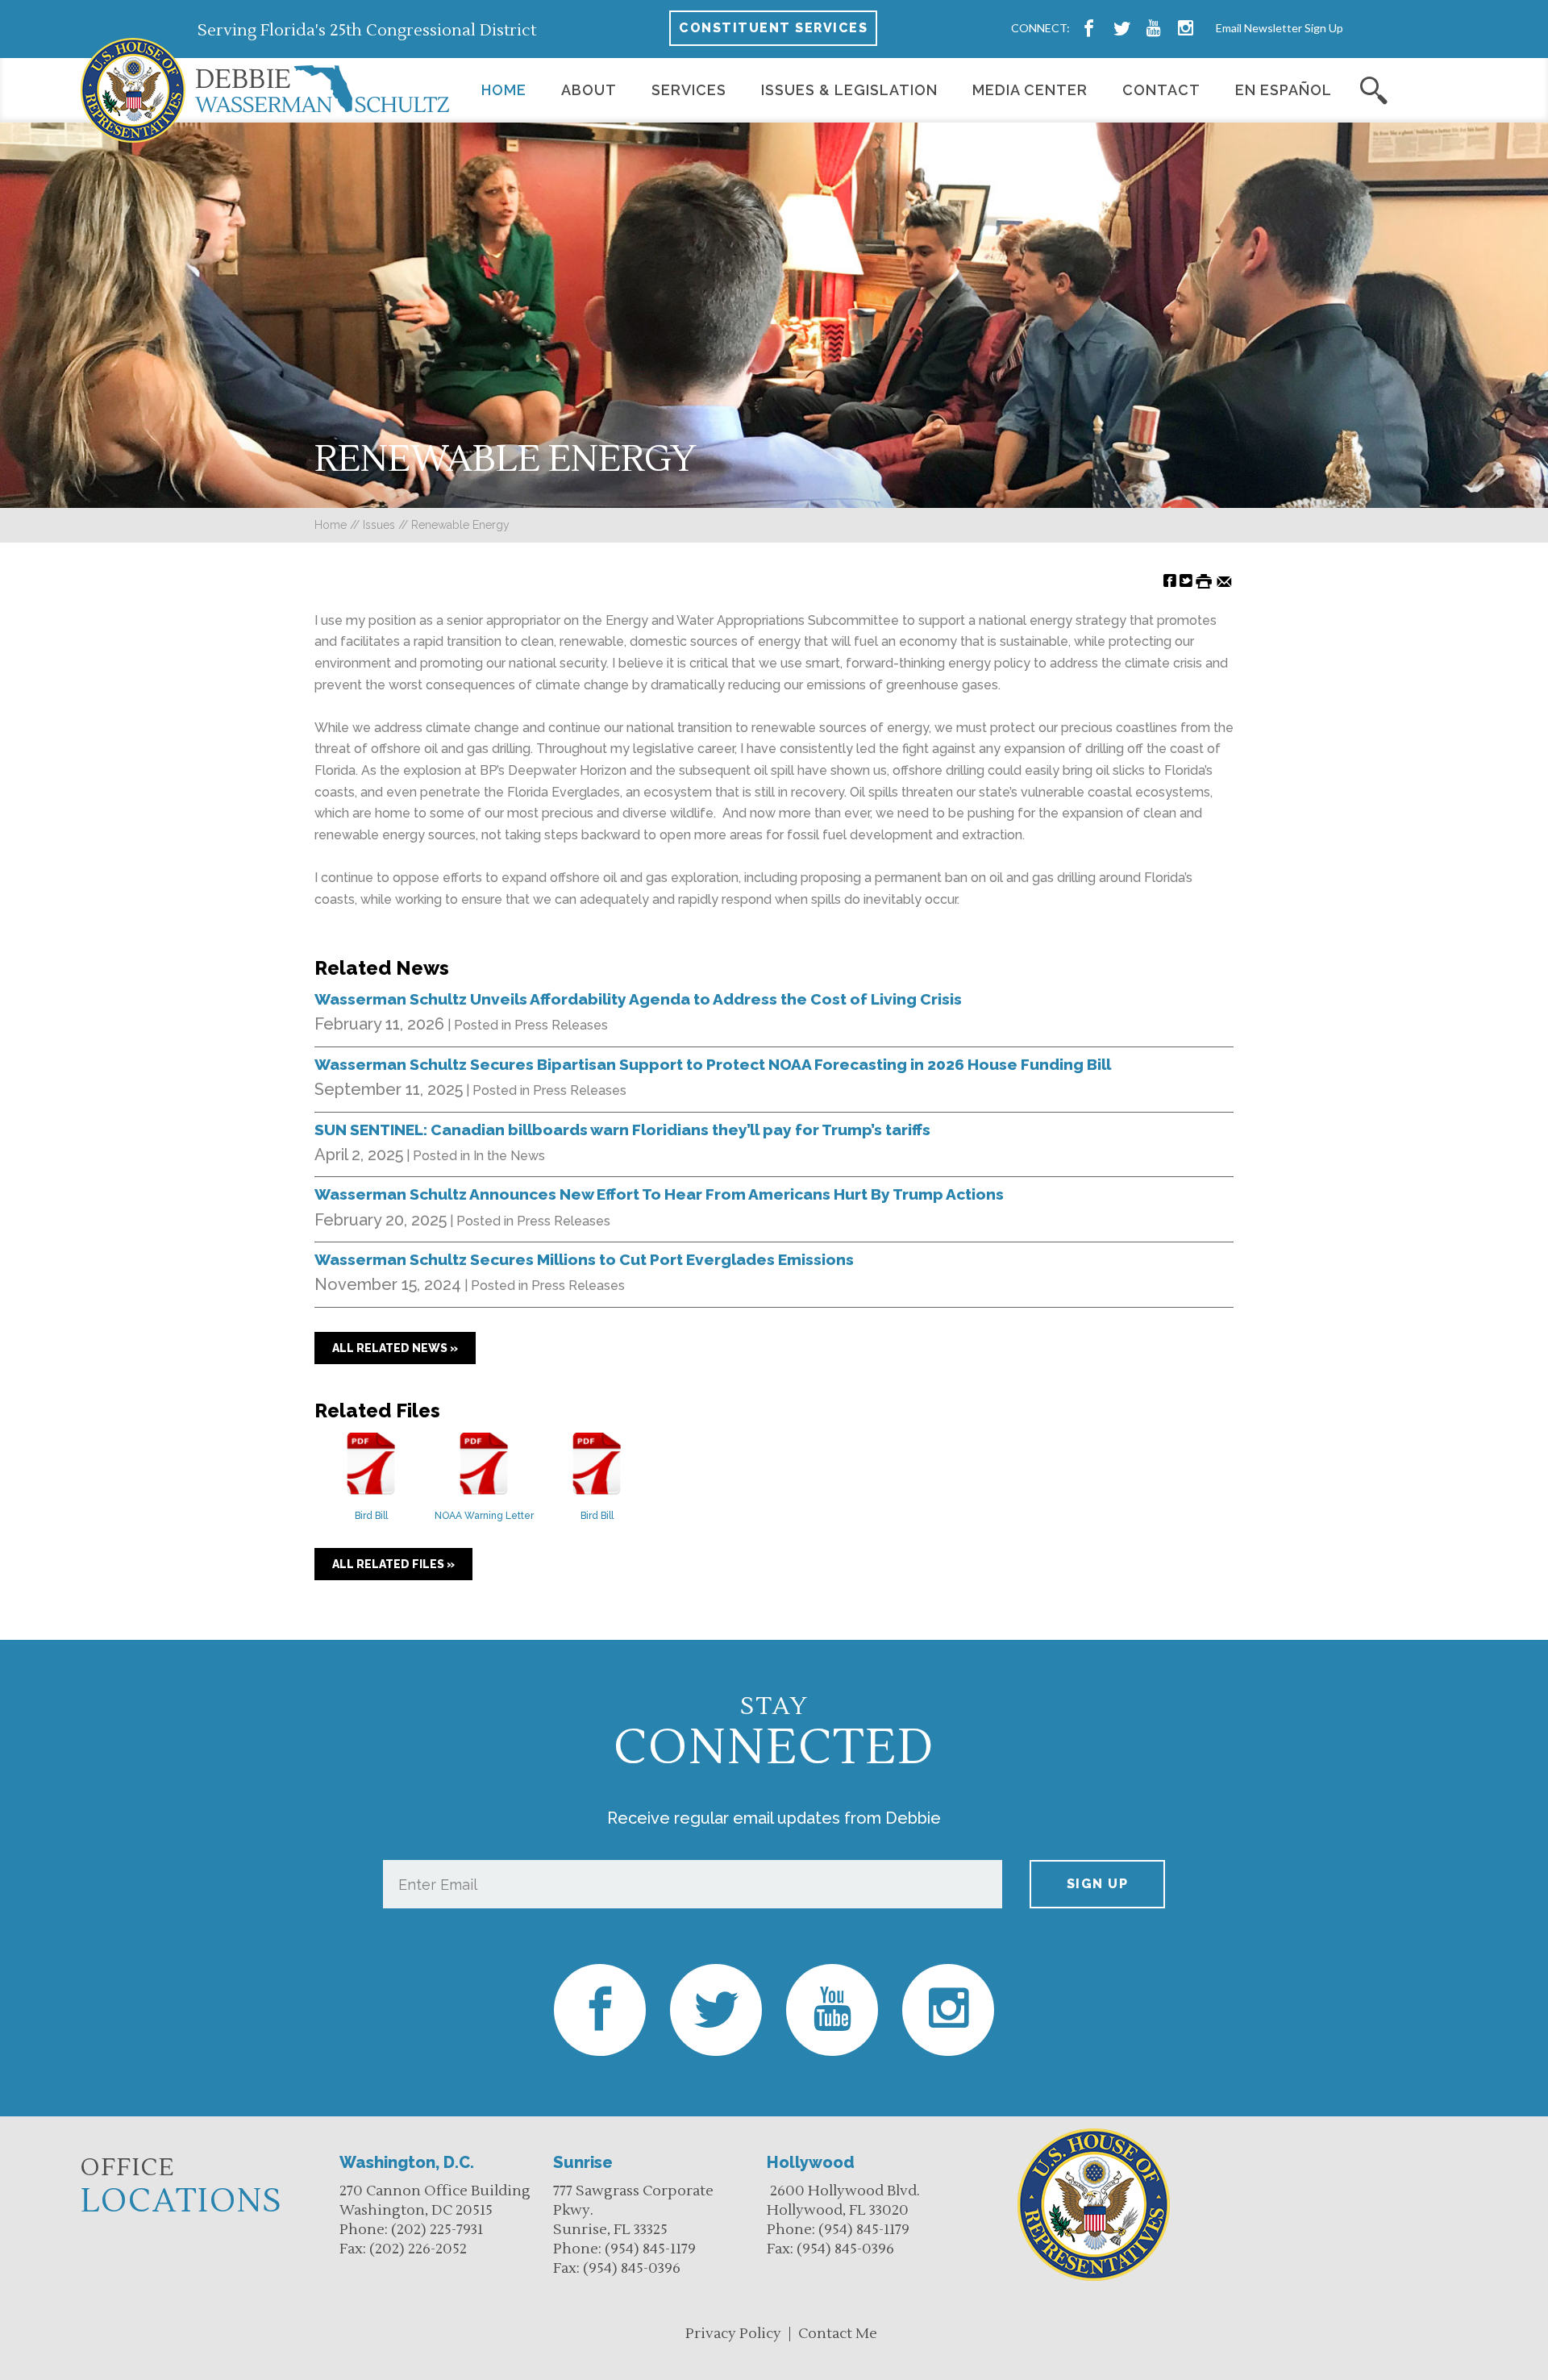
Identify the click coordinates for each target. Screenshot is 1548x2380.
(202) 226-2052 (418, 2249)
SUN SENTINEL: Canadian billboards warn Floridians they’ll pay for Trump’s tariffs (622, 1130)
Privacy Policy (733, 2334)
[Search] (1374, 90)
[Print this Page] (1204, 580)
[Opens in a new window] (1089, 28)
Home (504, 90)
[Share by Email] (1224, 580)
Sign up (1098, 1884)
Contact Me (838, 2334)
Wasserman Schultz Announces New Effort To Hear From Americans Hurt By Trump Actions (659, 1194)
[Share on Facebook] (1170, 580)
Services (689, 90)
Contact (1161, 90)
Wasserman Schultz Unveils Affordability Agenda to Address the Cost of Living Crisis (638, 999)
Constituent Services (773, 28)
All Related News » (395, 1348)
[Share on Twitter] (1186, 580)
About (589, 90)
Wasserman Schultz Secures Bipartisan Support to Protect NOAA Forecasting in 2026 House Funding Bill (713, 1064)
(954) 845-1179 (650, 2249)
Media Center (1030, 90)
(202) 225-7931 (437, 2230)
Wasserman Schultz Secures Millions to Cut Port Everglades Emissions (584, 1259)
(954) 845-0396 (632, 2268)
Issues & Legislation (849, 90)
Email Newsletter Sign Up (1280, 28)
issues (379, 525)
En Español (1284, 90)
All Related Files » (393, 1564)
